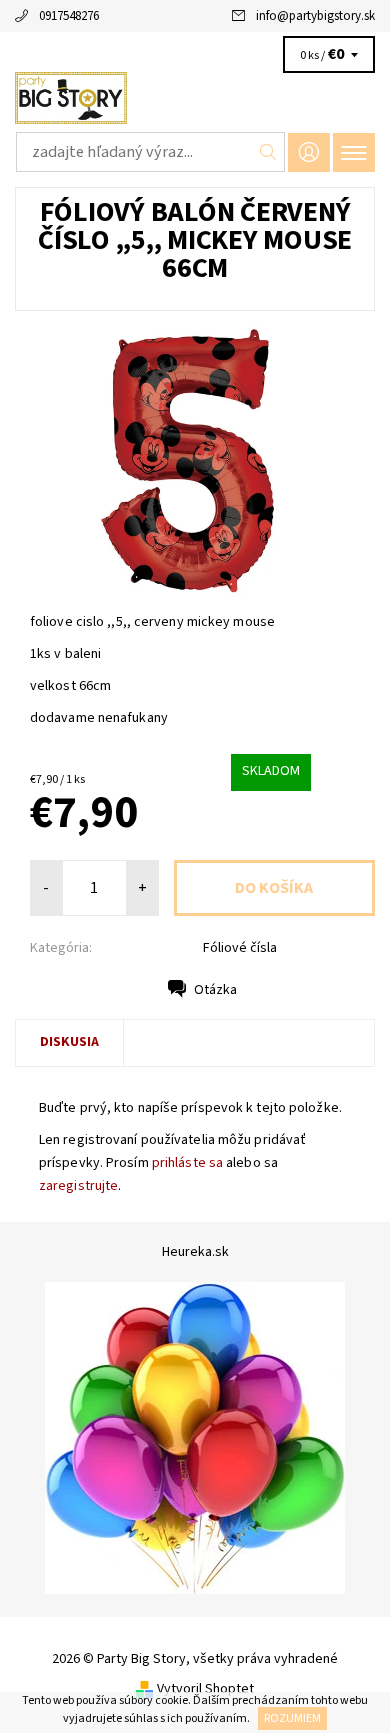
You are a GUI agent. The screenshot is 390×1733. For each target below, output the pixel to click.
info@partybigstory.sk (315, 16)
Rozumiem (292, 1718)
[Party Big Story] (195, 98)
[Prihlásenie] (309, 152)
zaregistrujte (78, 1186)
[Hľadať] (268, 152)
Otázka (215, 990)
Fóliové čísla (240, 948)
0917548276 (69, 16)
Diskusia (69, 1042)
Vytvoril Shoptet (205, 1689)
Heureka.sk (195, 1252)
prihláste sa (187, 1163)
